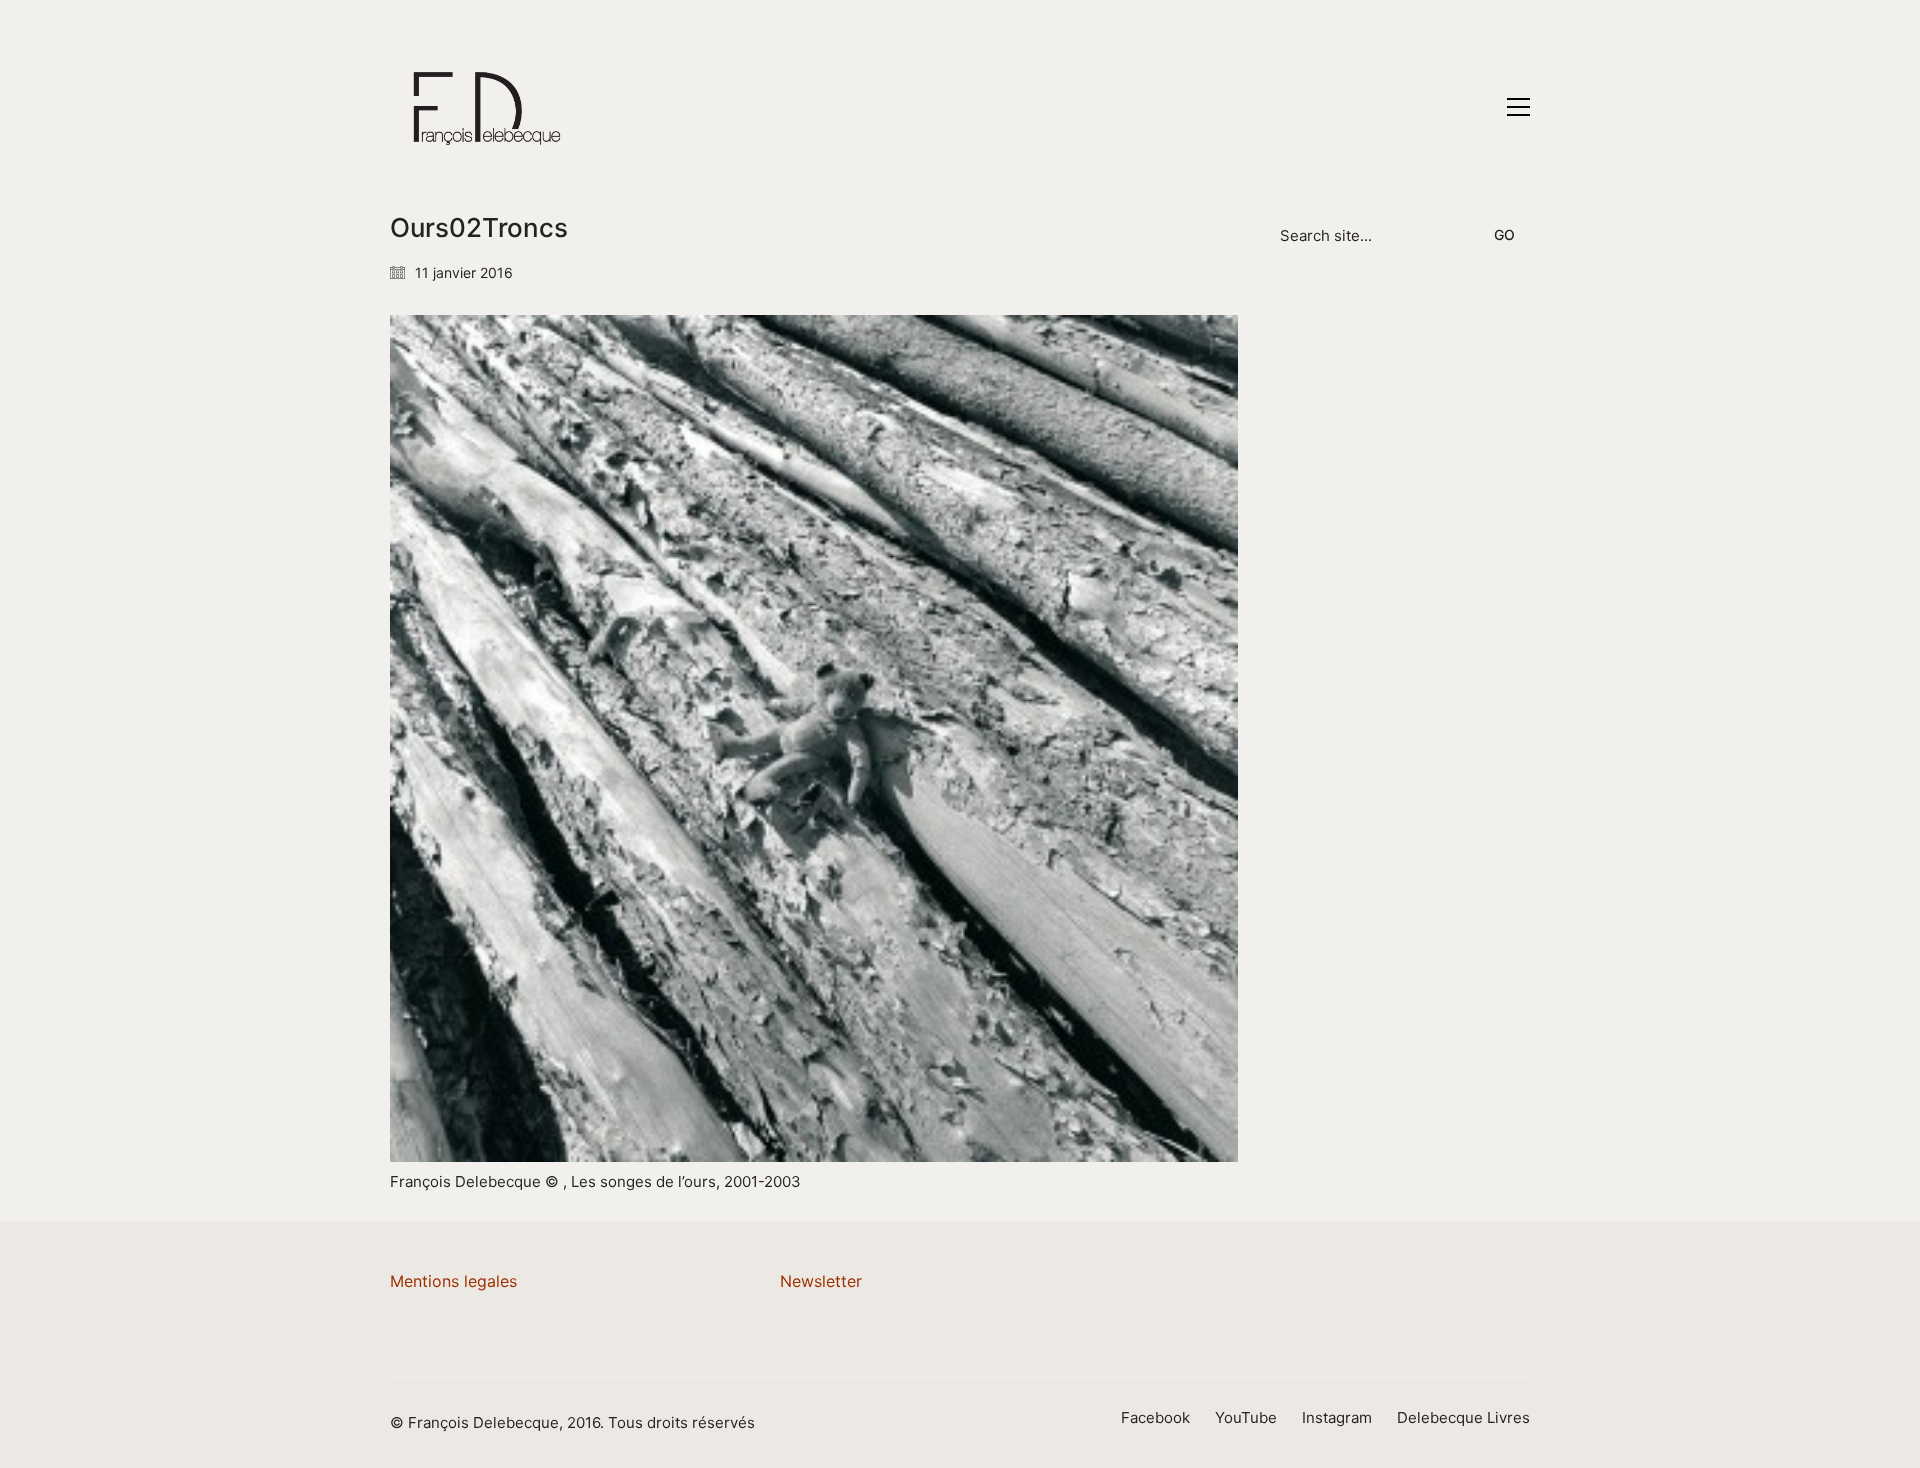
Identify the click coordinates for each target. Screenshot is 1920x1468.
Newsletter (821, 1281)
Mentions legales (453, 1281)
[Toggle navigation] (1518, 107)
